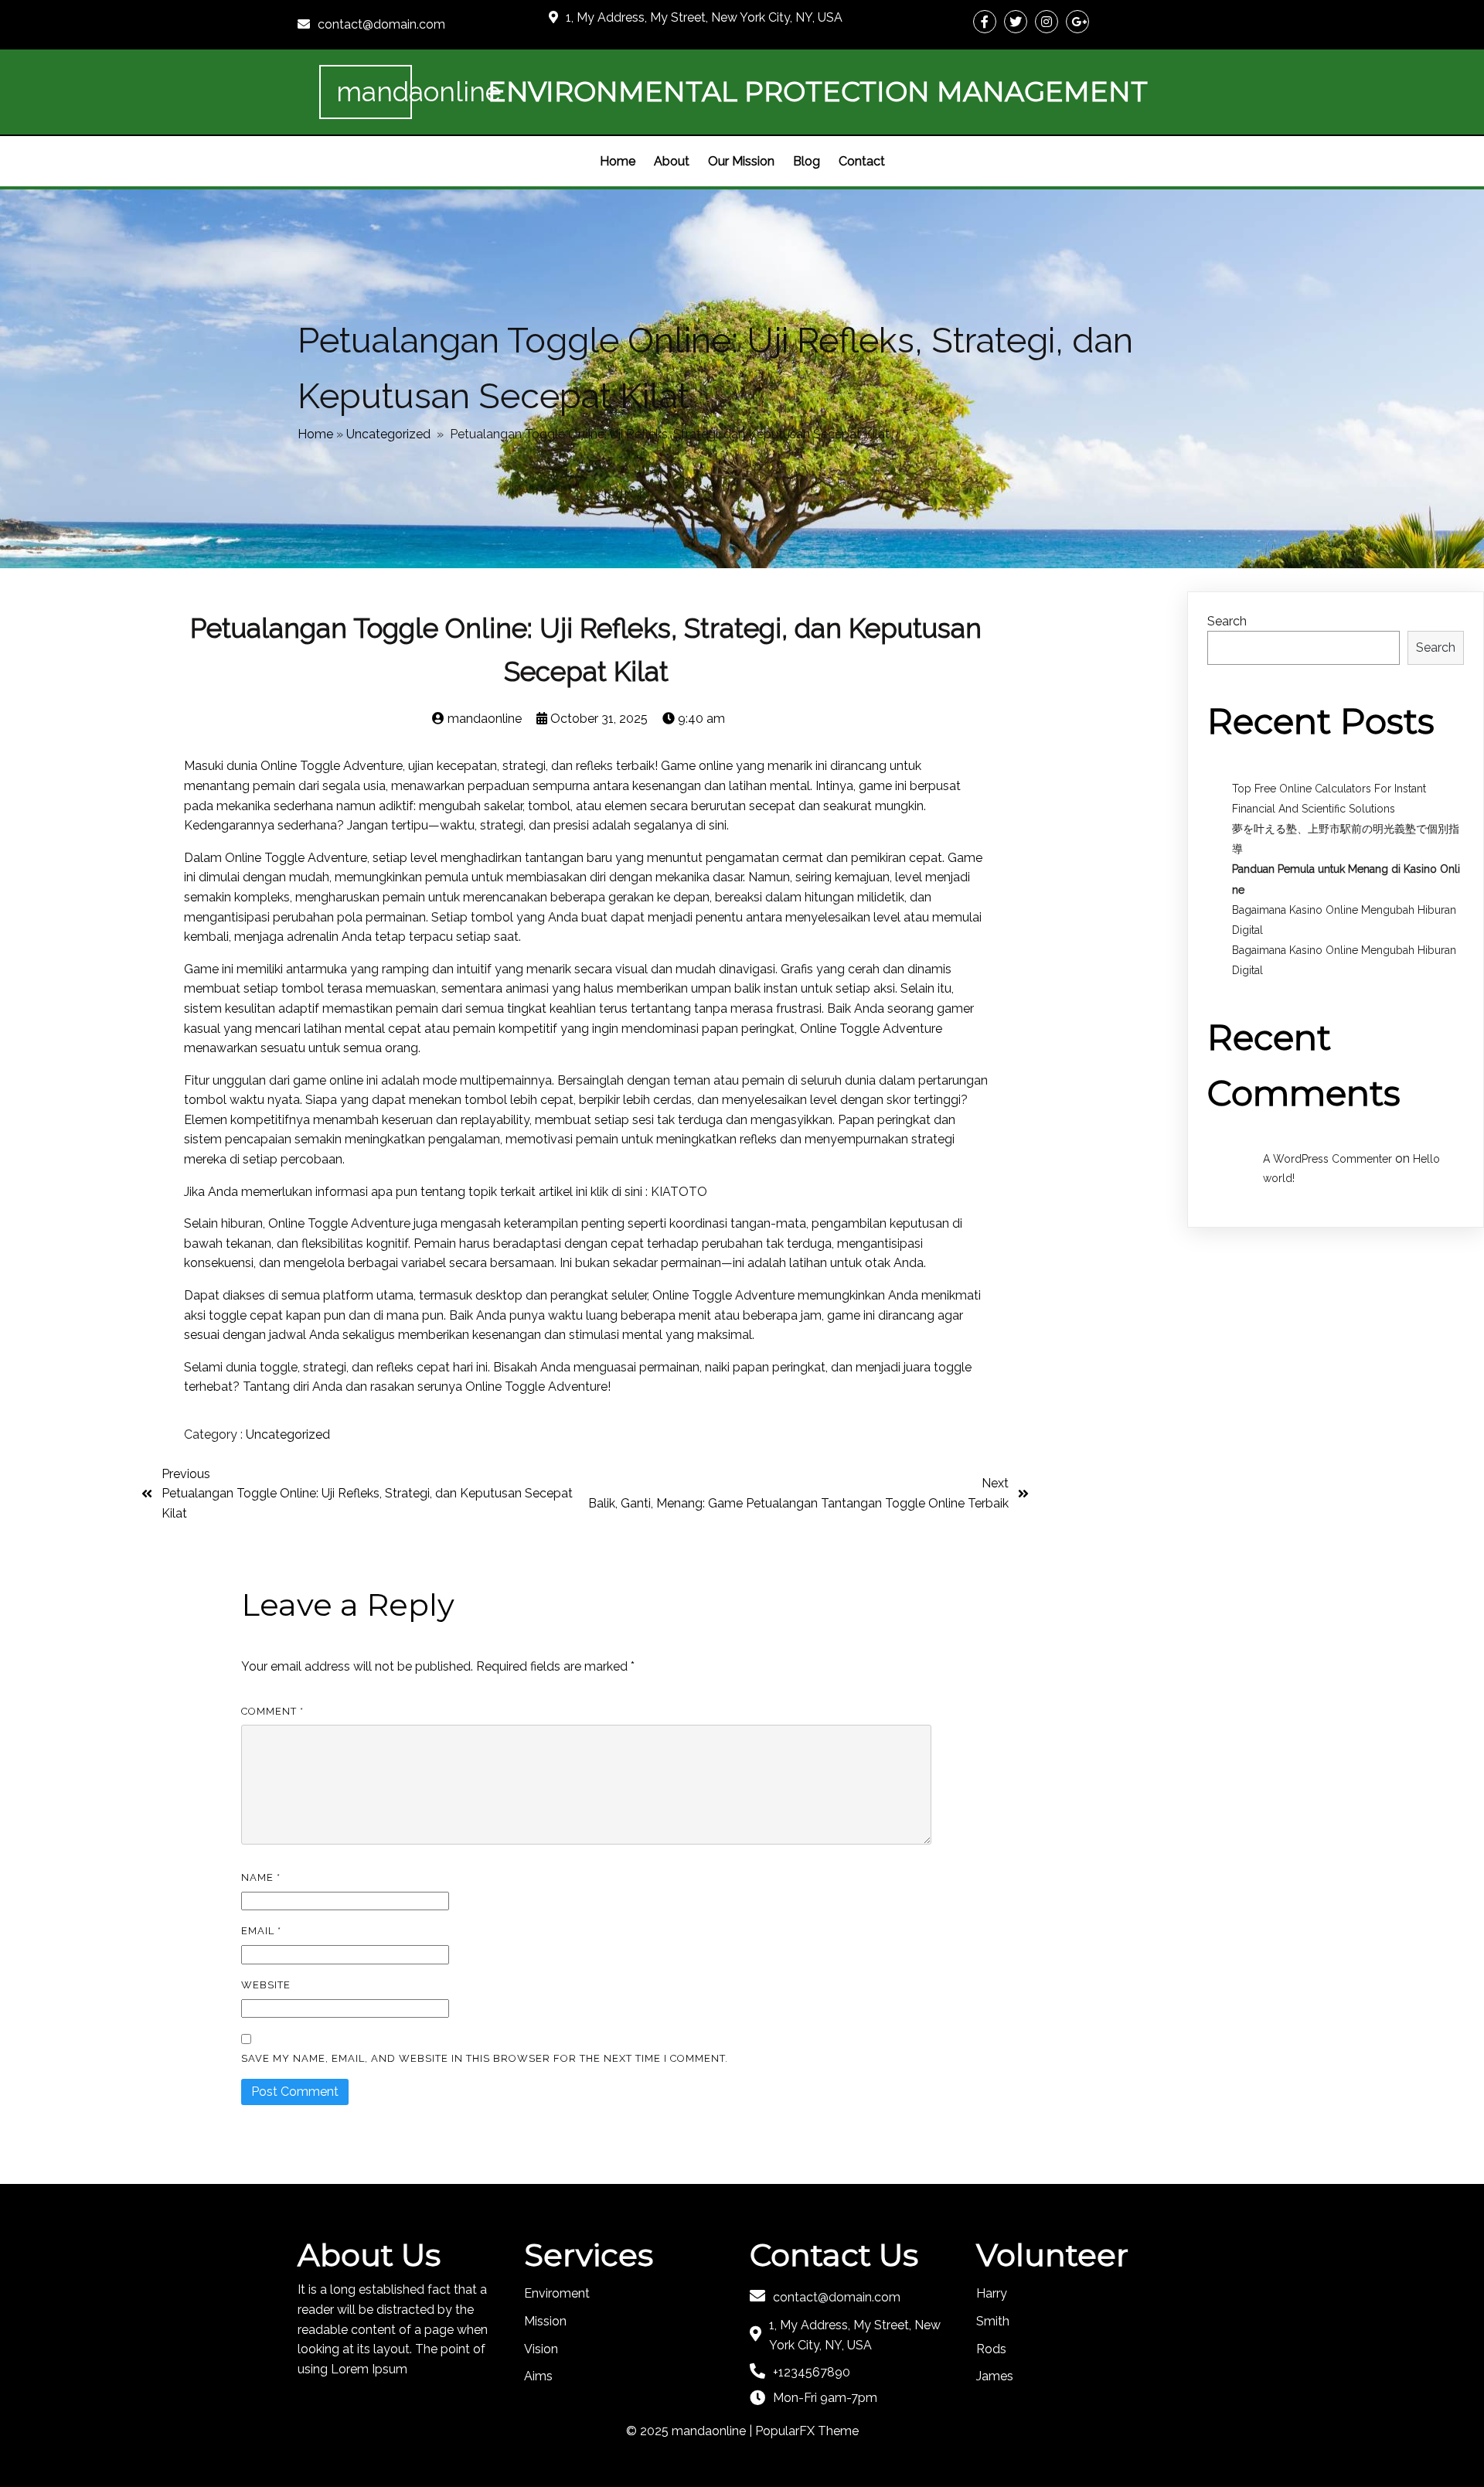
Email (261, 1931)
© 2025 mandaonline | (691, 2431)
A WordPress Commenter (1327, 1159)
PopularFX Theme (807, 2431)
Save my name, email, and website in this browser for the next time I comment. (485, 2058)
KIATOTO (679, 1192)
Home (315, 434)
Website (266, 1985)
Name (261, 1877)
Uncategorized (388, 434)
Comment (272, 1711)
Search (1227, 621)
